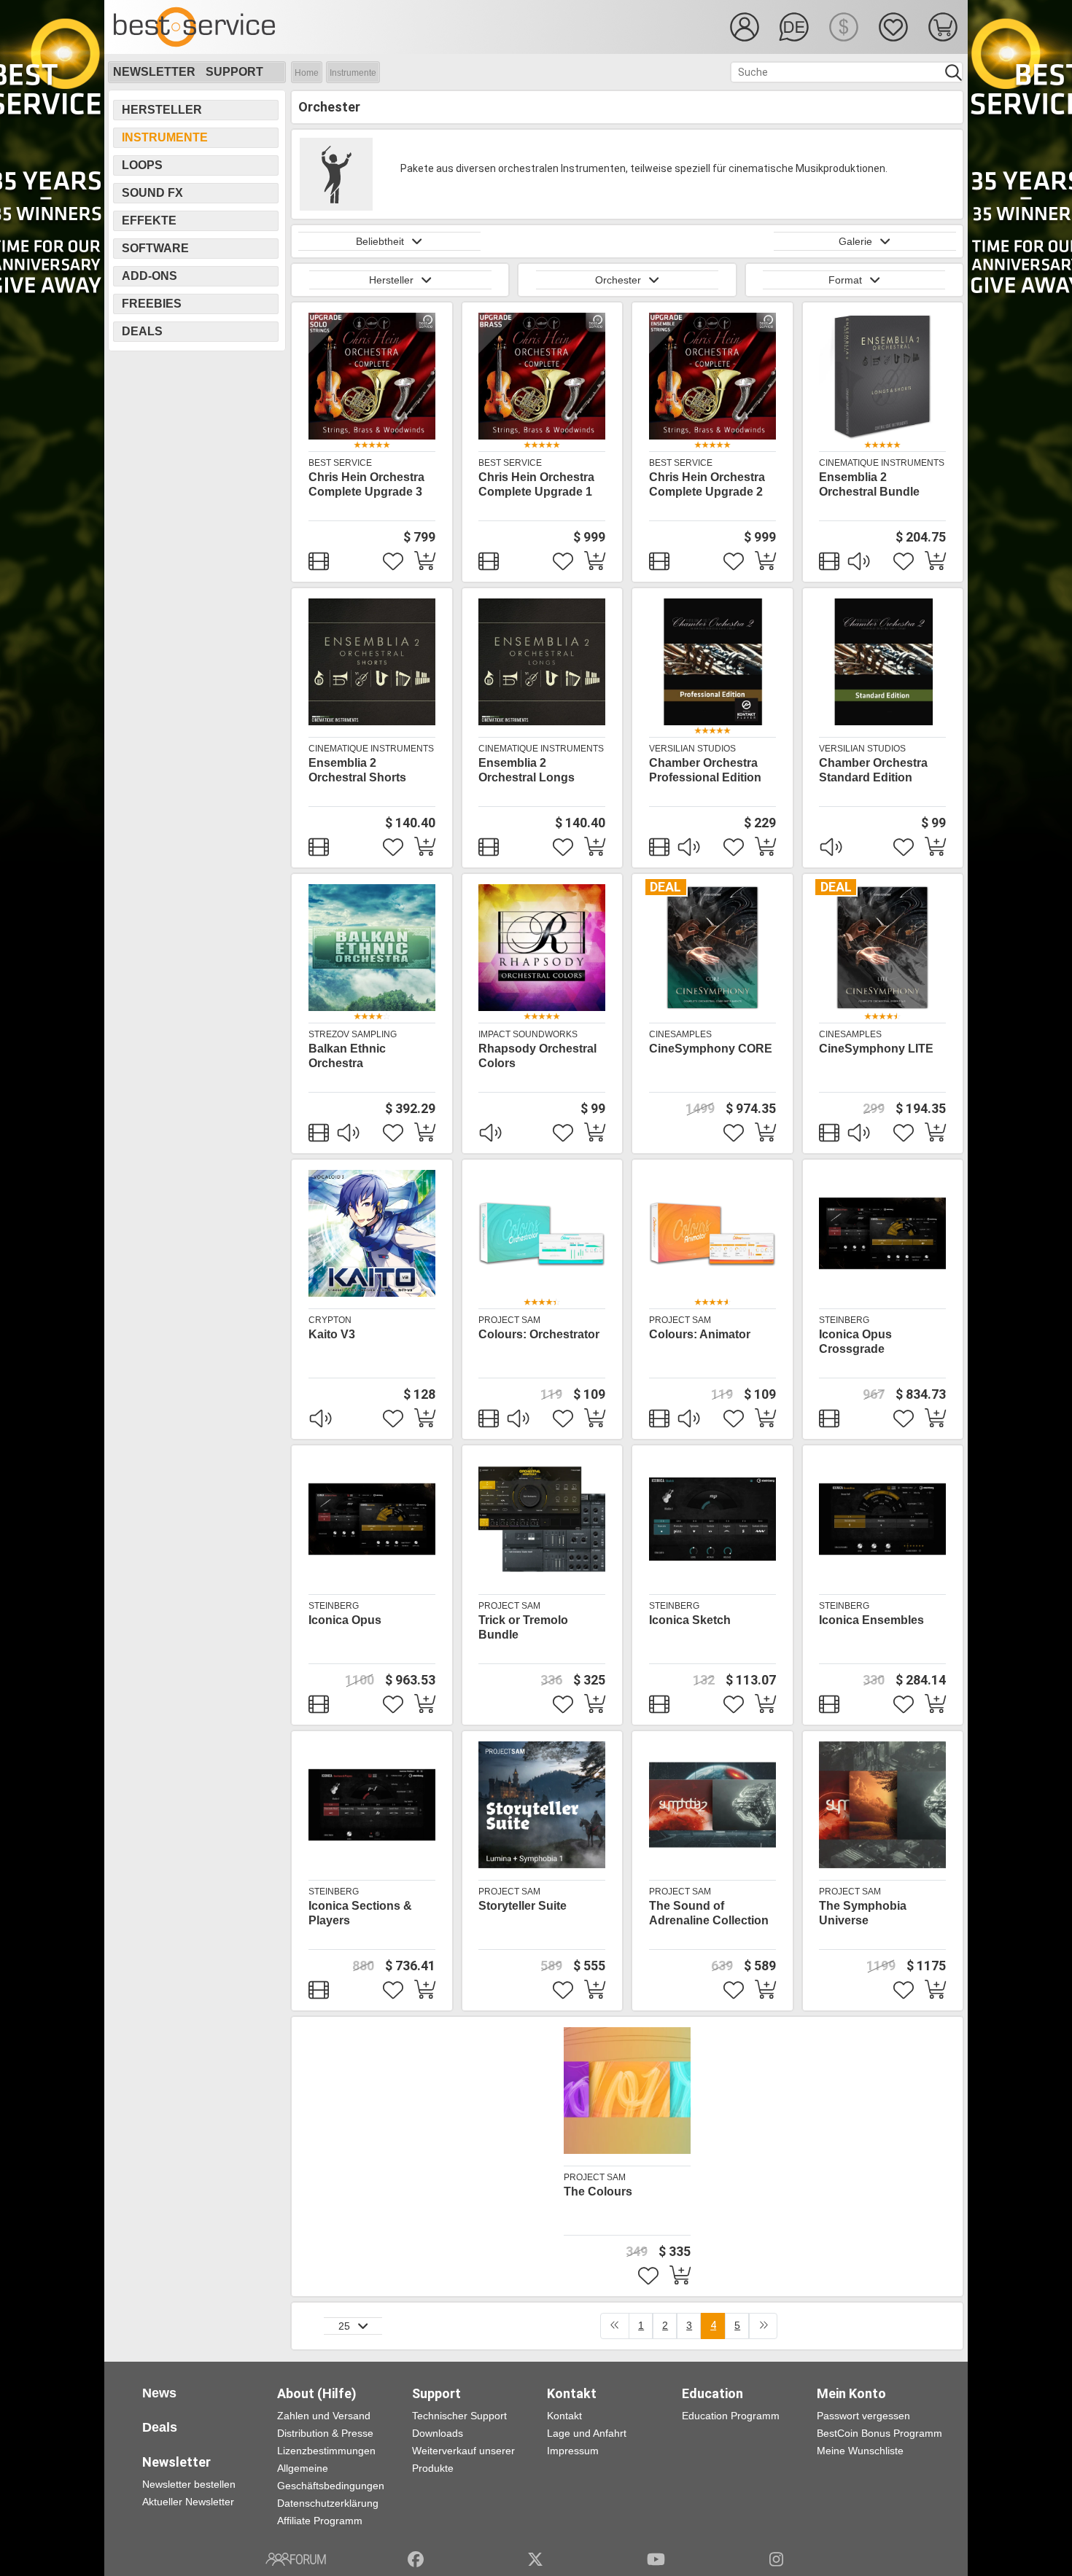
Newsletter (154, 72)
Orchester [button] (618, 280)
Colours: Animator (700, 1334)
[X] (536, 2559)
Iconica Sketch (690, 1620)
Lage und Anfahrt (587, 2433)
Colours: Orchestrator (539, 1334)
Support (234, 72)
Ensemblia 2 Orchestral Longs (527, 770)
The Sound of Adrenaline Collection (709, 1913)
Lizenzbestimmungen (326, 2451)
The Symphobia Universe (863, 1913)
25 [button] (344, 2326)
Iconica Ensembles (871, 1620)
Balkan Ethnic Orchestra (347, 1056)
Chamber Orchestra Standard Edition (873, 770)
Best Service (340, 463)
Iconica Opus (345, 1620)
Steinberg (844, 1320)
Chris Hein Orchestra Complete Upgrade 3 (366, 484)
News (159, 2393)
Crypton (330, 1320)
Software (155, 248)
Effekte (149, 220)
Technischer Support (459, 2416)
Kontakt (564, 2416)
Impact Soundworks (528, 1034)
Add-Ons (149, 276)
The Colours (598, 2191)
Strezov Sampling (353, 1034)
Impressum (573, 2451)
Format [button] (845, 280)
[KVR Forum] (296, 2559)
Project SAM (509, 1320)
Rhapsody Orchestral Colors (537, 1056)
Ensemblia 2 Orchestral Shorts (357, 770)
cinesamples (680, 1034)
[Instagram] (776, 2559)
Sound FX (152, 193)
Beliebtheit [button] (380, 241)
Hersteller (162, 110)
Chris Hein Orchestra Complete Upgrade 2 (707, 484)
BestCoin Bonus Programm (879, 2433)
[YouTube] (656, 2559)
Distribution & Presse (325, 2433)
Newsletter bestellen (189, 2484)
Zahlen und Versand (324, 2416)
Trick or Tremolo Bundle (523, 1627)
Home (307, 73)
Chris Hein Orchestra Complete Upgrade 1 (536, 484)
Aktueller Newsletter (188, 2502)
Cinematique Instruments (882, 463)
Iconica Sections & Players (360, 1913)
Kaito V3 (332, 1334)
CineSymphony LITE (876, 1049)
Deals (142, 331)
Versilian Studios (692, 749)
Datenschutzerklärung (328, 2503)
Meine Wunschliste (860, 2451)
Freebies (152, 304)
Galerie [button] (855, 241)
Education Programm (731, 2416)
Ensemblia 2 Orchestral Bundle (869, 484)
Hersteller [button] (391, 280)
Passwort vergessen (863, 2416)
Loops (142, 165)
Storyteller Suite (523, 1906)
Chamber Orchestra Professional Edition (705, 770)
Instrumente (353, 73)
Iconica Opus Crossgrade (855, 1342)
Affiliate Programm (320, 2521)
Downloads (438, 2433)
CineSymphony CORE (711, 1049)
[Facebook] (416, 2559)
